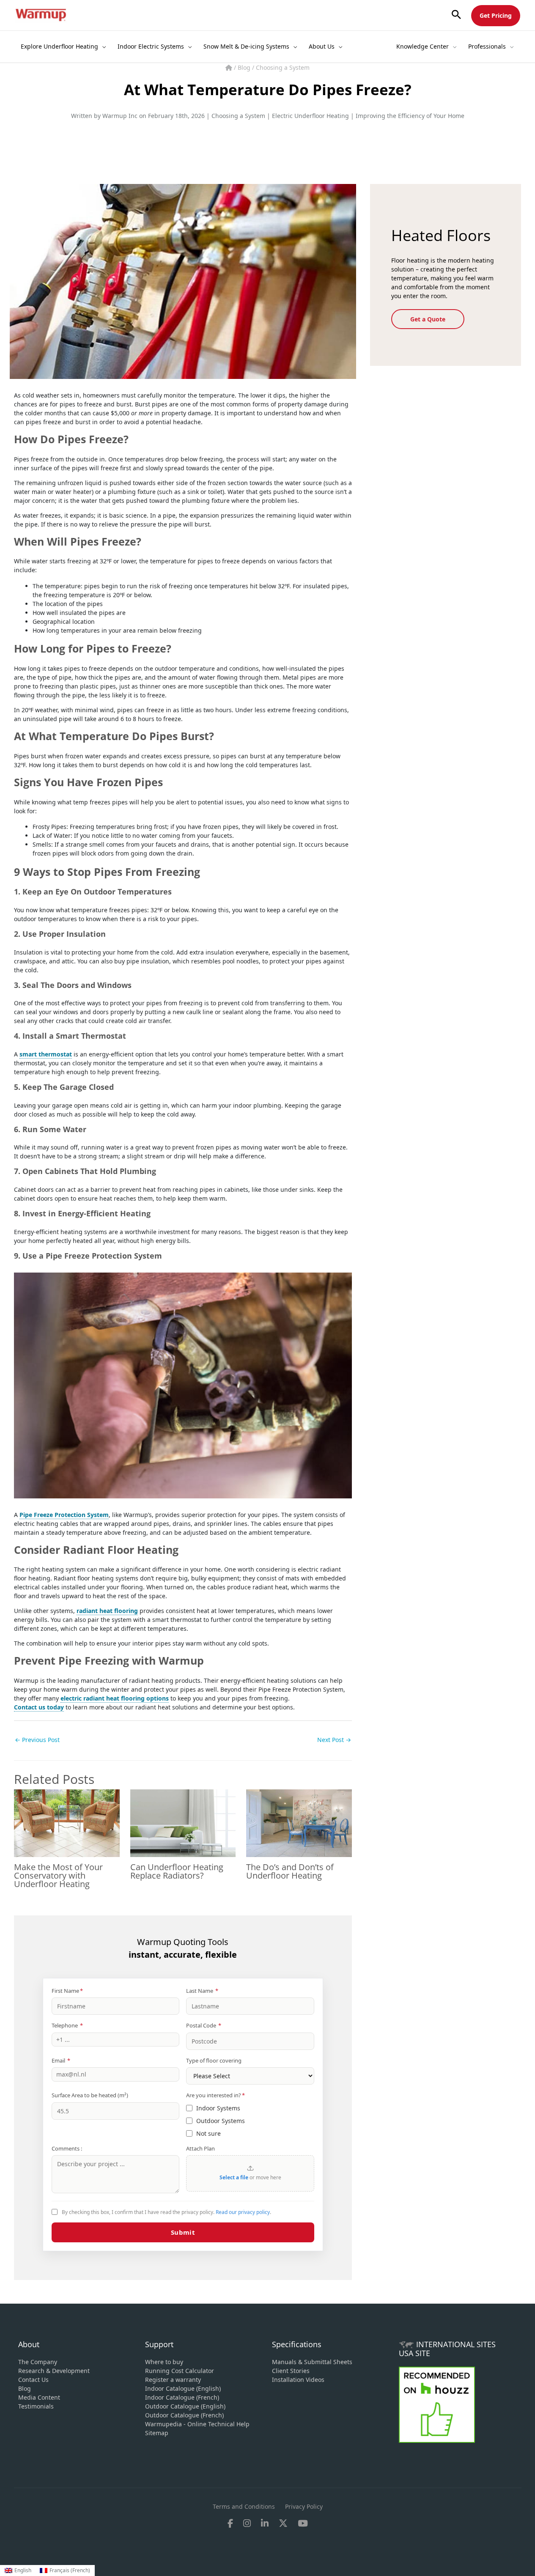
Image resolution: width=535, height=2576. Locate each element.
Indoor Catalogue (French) (182, 2397)
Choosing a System (283, 67)
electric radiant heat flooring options (115, 1698)
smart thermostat (46, 1054)
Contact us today (39, 1707)
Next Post (334, 1740)
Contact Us (33, 2380)
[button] (456, 15)
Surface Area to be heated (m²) (90, 2095)
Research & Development (54, 2371)
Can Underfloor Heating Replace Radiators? (177, 1871)
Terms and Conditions (244, 2506)
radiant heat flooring (107, 1611)
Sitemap (157, 2433)
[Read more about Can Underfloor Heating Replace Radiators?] (183, 1822)
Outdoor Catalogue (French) (184, 2415)
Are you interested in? (215, 2095)
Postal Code (204, 2025)
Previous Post (37, 1740)
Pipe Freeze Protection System (64, 1515)
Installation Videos (298, 2380)
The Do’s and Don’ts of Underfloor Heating (290, 1871)
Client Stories (291, 2371)
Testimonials (36, 2406)
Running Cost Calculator (180, 2371)
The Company (38, 2362)
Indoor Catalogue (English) (183, 2388)
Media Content (39, 2397)
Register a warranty (173, 2380)
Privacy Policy (304, 2506)
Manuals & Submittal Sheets (312, 2362)
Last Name (202, 1991)
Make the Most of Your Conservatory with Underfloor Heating (58, 1875)
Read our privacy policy (243, 2212)
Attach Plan (200, 2148)
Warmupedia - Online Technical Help (197, 2424)
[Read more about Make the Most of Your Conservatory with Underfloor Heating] (67, 1822)
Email (61, 2060)
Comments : (67, 2148)
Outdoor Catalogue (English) (185, 2406)
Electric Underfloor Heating (310, 116)
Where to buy (164, 2362)
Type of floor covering (214, 2060)
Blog (245, 67)
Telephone (67, 2025)
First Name (67, 1991)
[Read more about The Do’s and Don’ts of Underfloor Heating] (299, 1822)
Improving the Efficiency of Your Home (410, 116)
